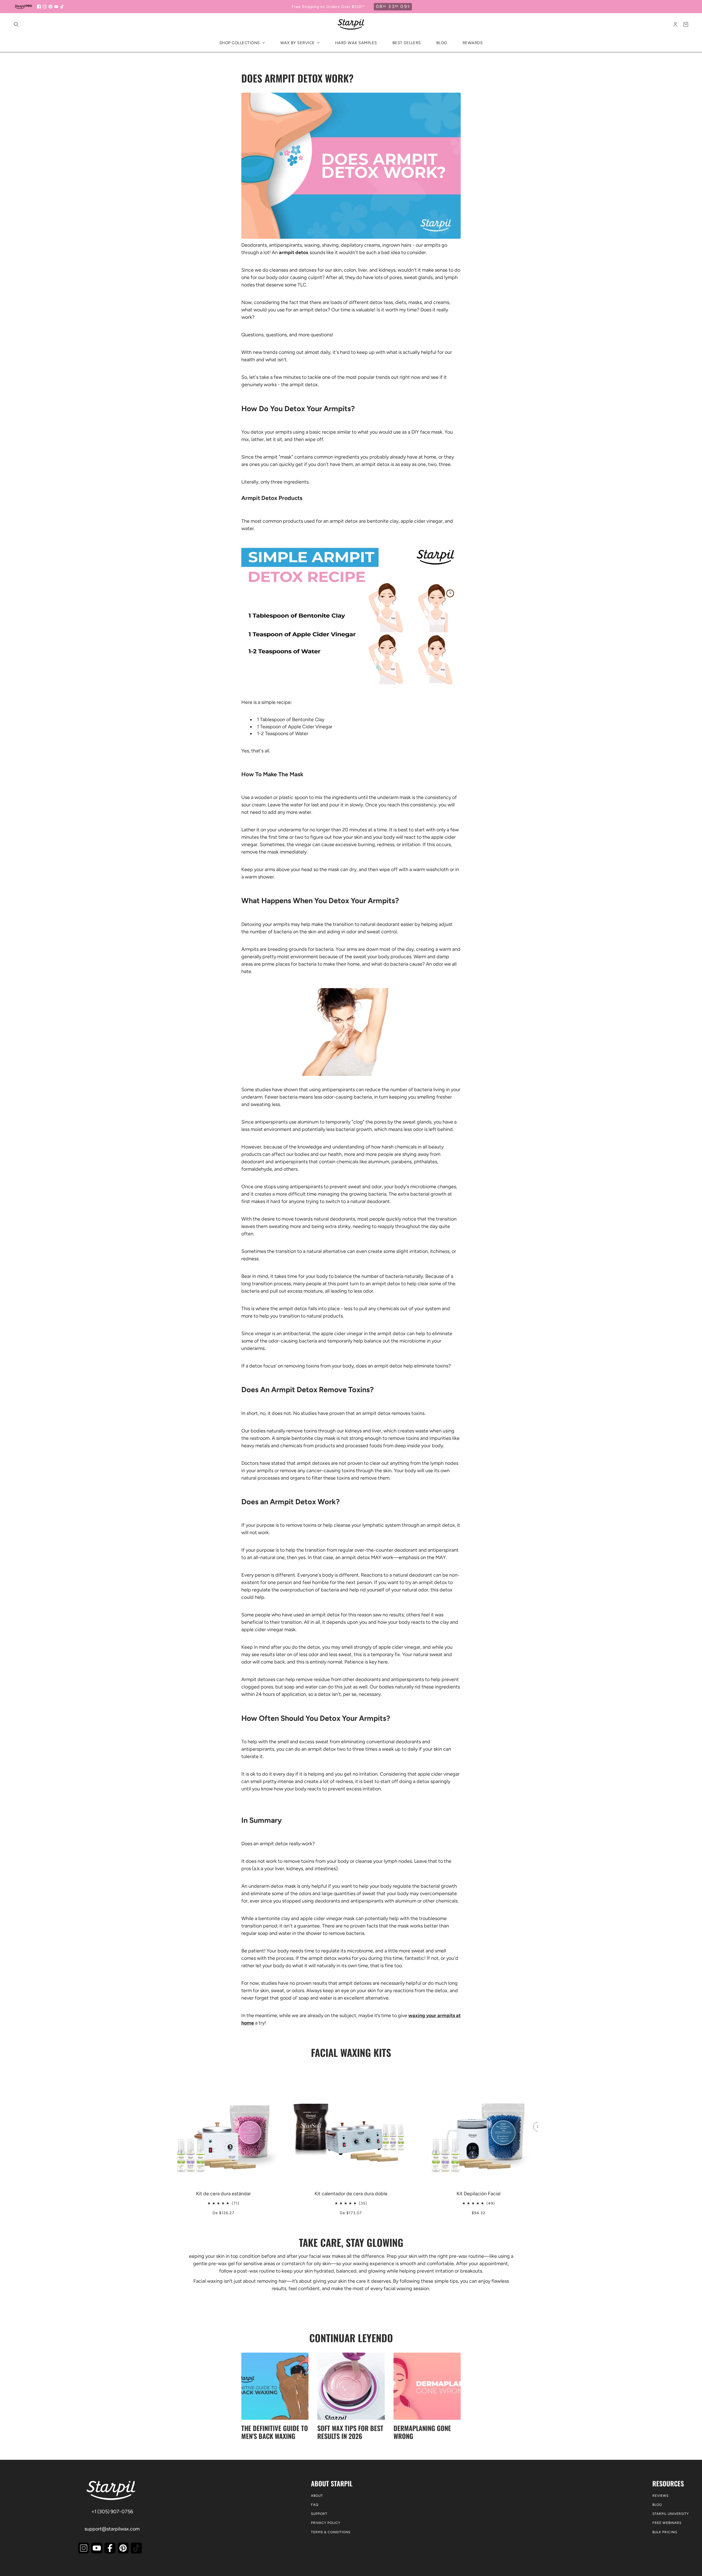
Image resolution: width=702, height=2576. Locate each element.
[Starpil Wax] (351, 24)
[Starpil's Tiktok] (136, 2548)
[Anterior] (164, 2072)
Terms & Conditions (331, 2532)
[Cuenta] (675, 24)
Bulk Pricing (665, 2532)
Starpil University (671, 2514)
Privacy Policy (326, 2523)
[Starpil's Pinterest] (123, 2548)
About (317, 2496)
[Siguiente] (538, 2127)
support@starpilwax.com (112, 2529)
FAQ (315, 2505)
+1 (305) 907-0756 (112, 2512)
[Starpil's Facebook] (110, 2548)
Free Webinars (667, 2523)
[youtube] (56, 7)
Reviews (660, 2496)
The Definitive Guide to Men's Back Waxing (275, 2432)
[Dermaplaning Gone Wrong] (427, 2386)
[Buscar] (16, 24)
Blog (657, 2505)
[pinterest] (50, 7)
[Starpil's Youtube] (97, 2548)
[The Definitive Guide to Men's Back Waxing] (275, 2386)
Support (319, 2514)
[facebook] (39, 7)
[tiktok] (62, 7)
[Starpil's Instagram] (84, 2548)
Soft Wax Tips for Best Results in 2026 (350, 2432)
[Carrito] (686, 24)
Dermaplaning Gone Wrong (422, 2432)
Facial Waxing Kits (351, 2052)
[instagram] (45, 7)
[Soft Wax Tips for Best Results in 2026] (351, 2386)
